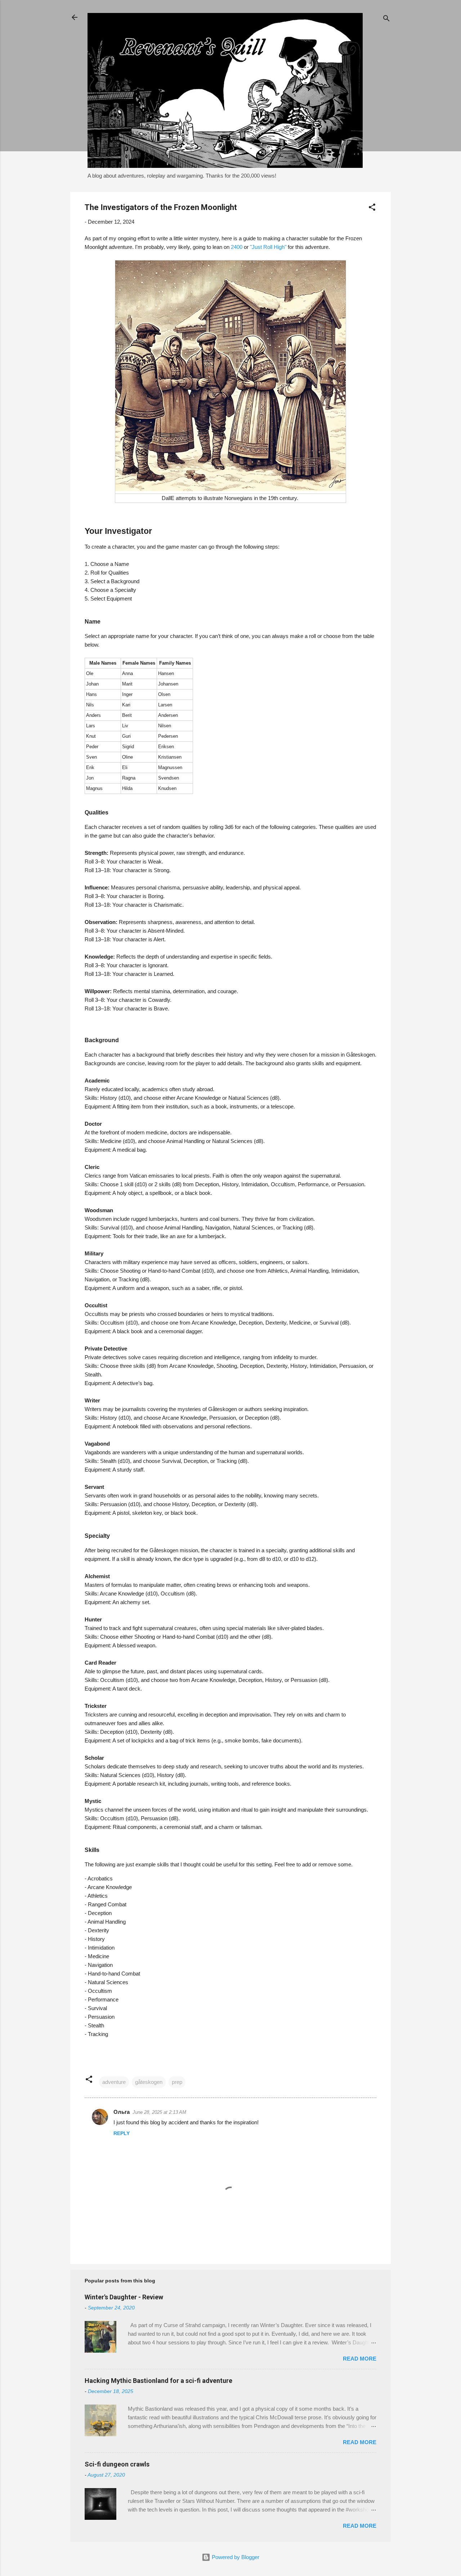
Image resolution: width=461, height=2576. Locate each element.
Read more (360, 2359)
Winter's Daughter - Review (124, 2297)
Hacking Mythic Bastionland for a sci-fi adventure (158, 2381)
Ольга (122, 2112)
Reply (122, 2133)
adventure (114, 2082)
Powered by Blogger (235, 2557)
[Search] (386, 20)
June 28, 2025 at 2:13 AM (159, 2112)
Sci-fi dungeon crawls (117, 2464)
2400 (237, 247)
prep (177, 2082)
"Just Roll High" (269, 247)
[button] (372, 208)
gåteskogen (149, 2082)
